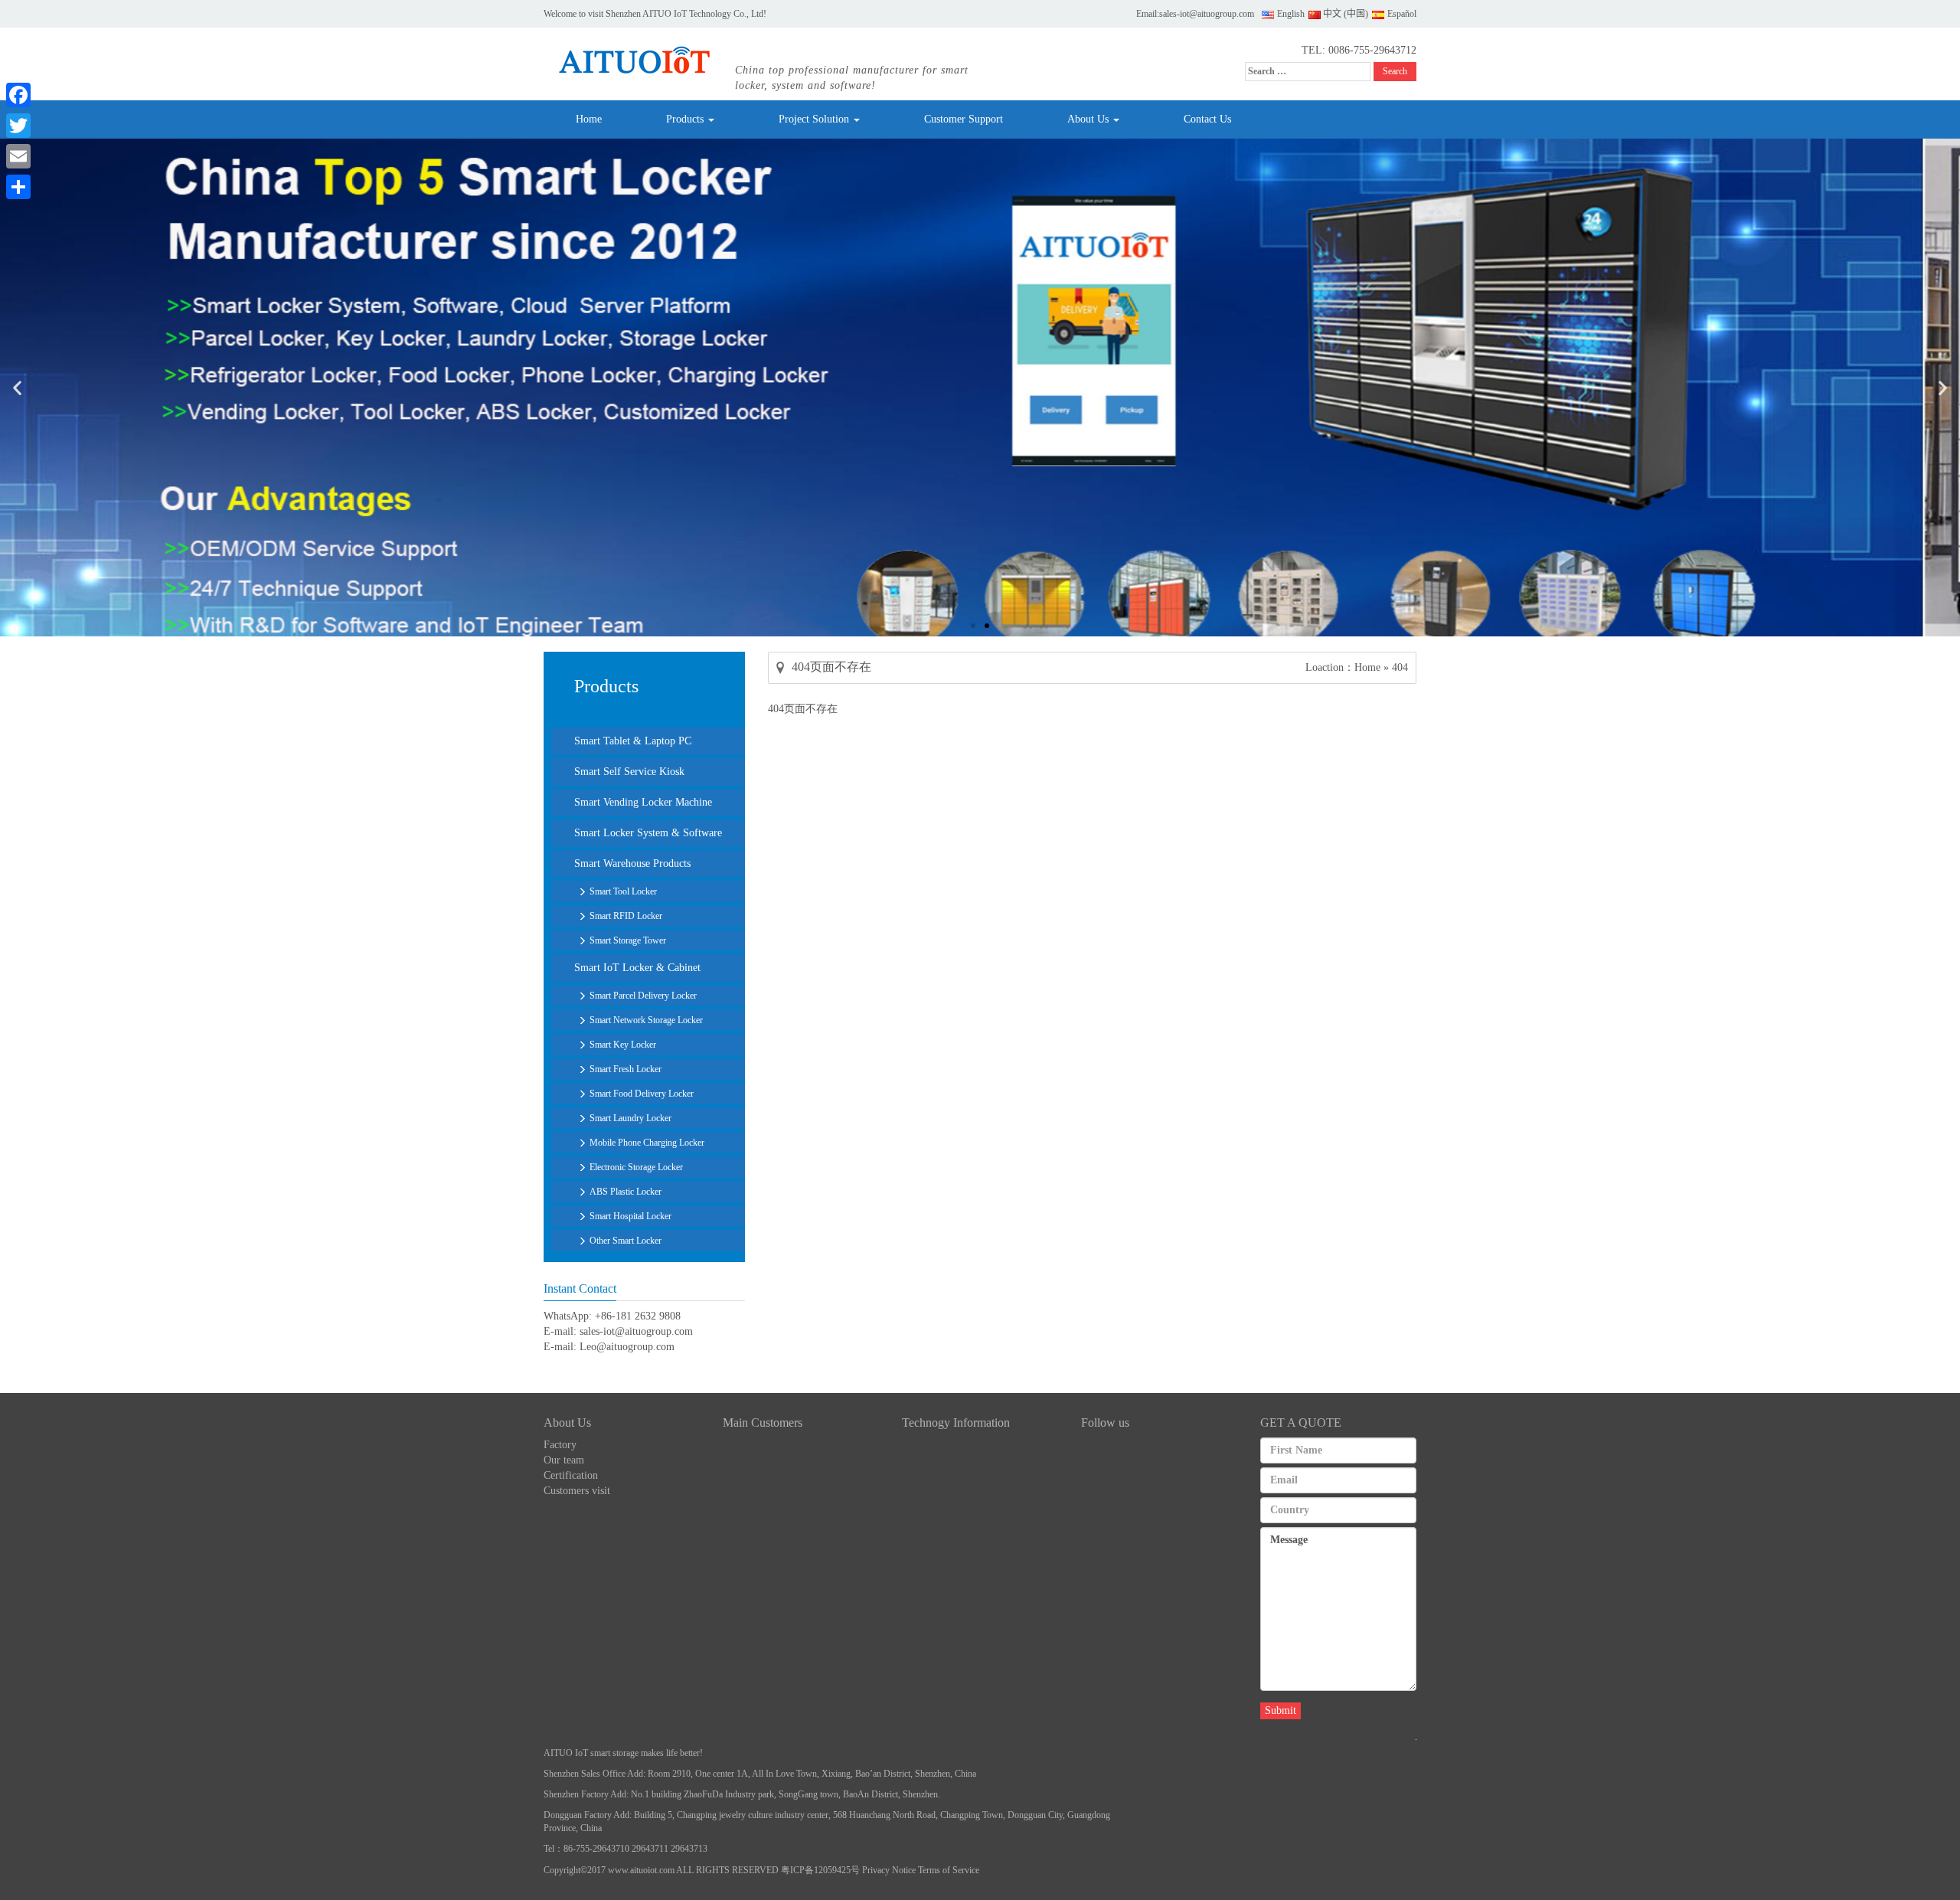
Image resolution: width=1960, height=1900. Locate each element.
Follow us (1105, 1423)
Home (589, 119)
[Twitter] (18, 126)
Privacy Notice (889, 1870)
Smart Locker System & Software (648, 833)
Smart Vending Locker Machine (643, 802)
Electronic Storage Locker (636, 1167)
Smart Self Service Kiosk (629, 772)
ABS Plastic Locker (626, 1192)
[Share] (18, 187)
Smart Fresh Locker (626, 1069)
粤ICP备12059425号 (820, 1870)
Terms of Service (949, 1870)
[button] (17, 388)
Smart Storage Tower (628, 940)
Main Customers (763, 1423)
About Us (1089, 119)
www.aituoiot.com (641, 1870)
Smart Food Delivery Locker (642, 1094)
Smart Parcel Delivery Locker (643, 996)
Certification (571, 1475)
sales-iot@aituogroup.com (1207, 14)
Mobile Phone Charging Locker (647, 1143)
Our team (564, 1460)
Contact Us (1207, 119)
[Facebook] (18, 95)
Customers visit (577, 1491)
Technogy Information (956, 1423)
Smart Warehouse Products (632, 863)
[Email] (18, 156)
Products (686, 119)
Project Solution (815, 119)
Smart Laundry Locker (630, 1118)
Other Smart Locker (626, 1241)
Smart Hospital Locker (630, 1216)
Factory (560, 1445)
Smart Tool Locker (623, 891)
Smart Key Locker (623, 1045)
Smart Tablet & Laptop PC (633, 741)
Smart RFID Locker (626, 916)
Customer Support (964, 119)
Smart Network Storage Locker (646, 1020)
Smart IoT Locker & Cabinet (637, 968)
